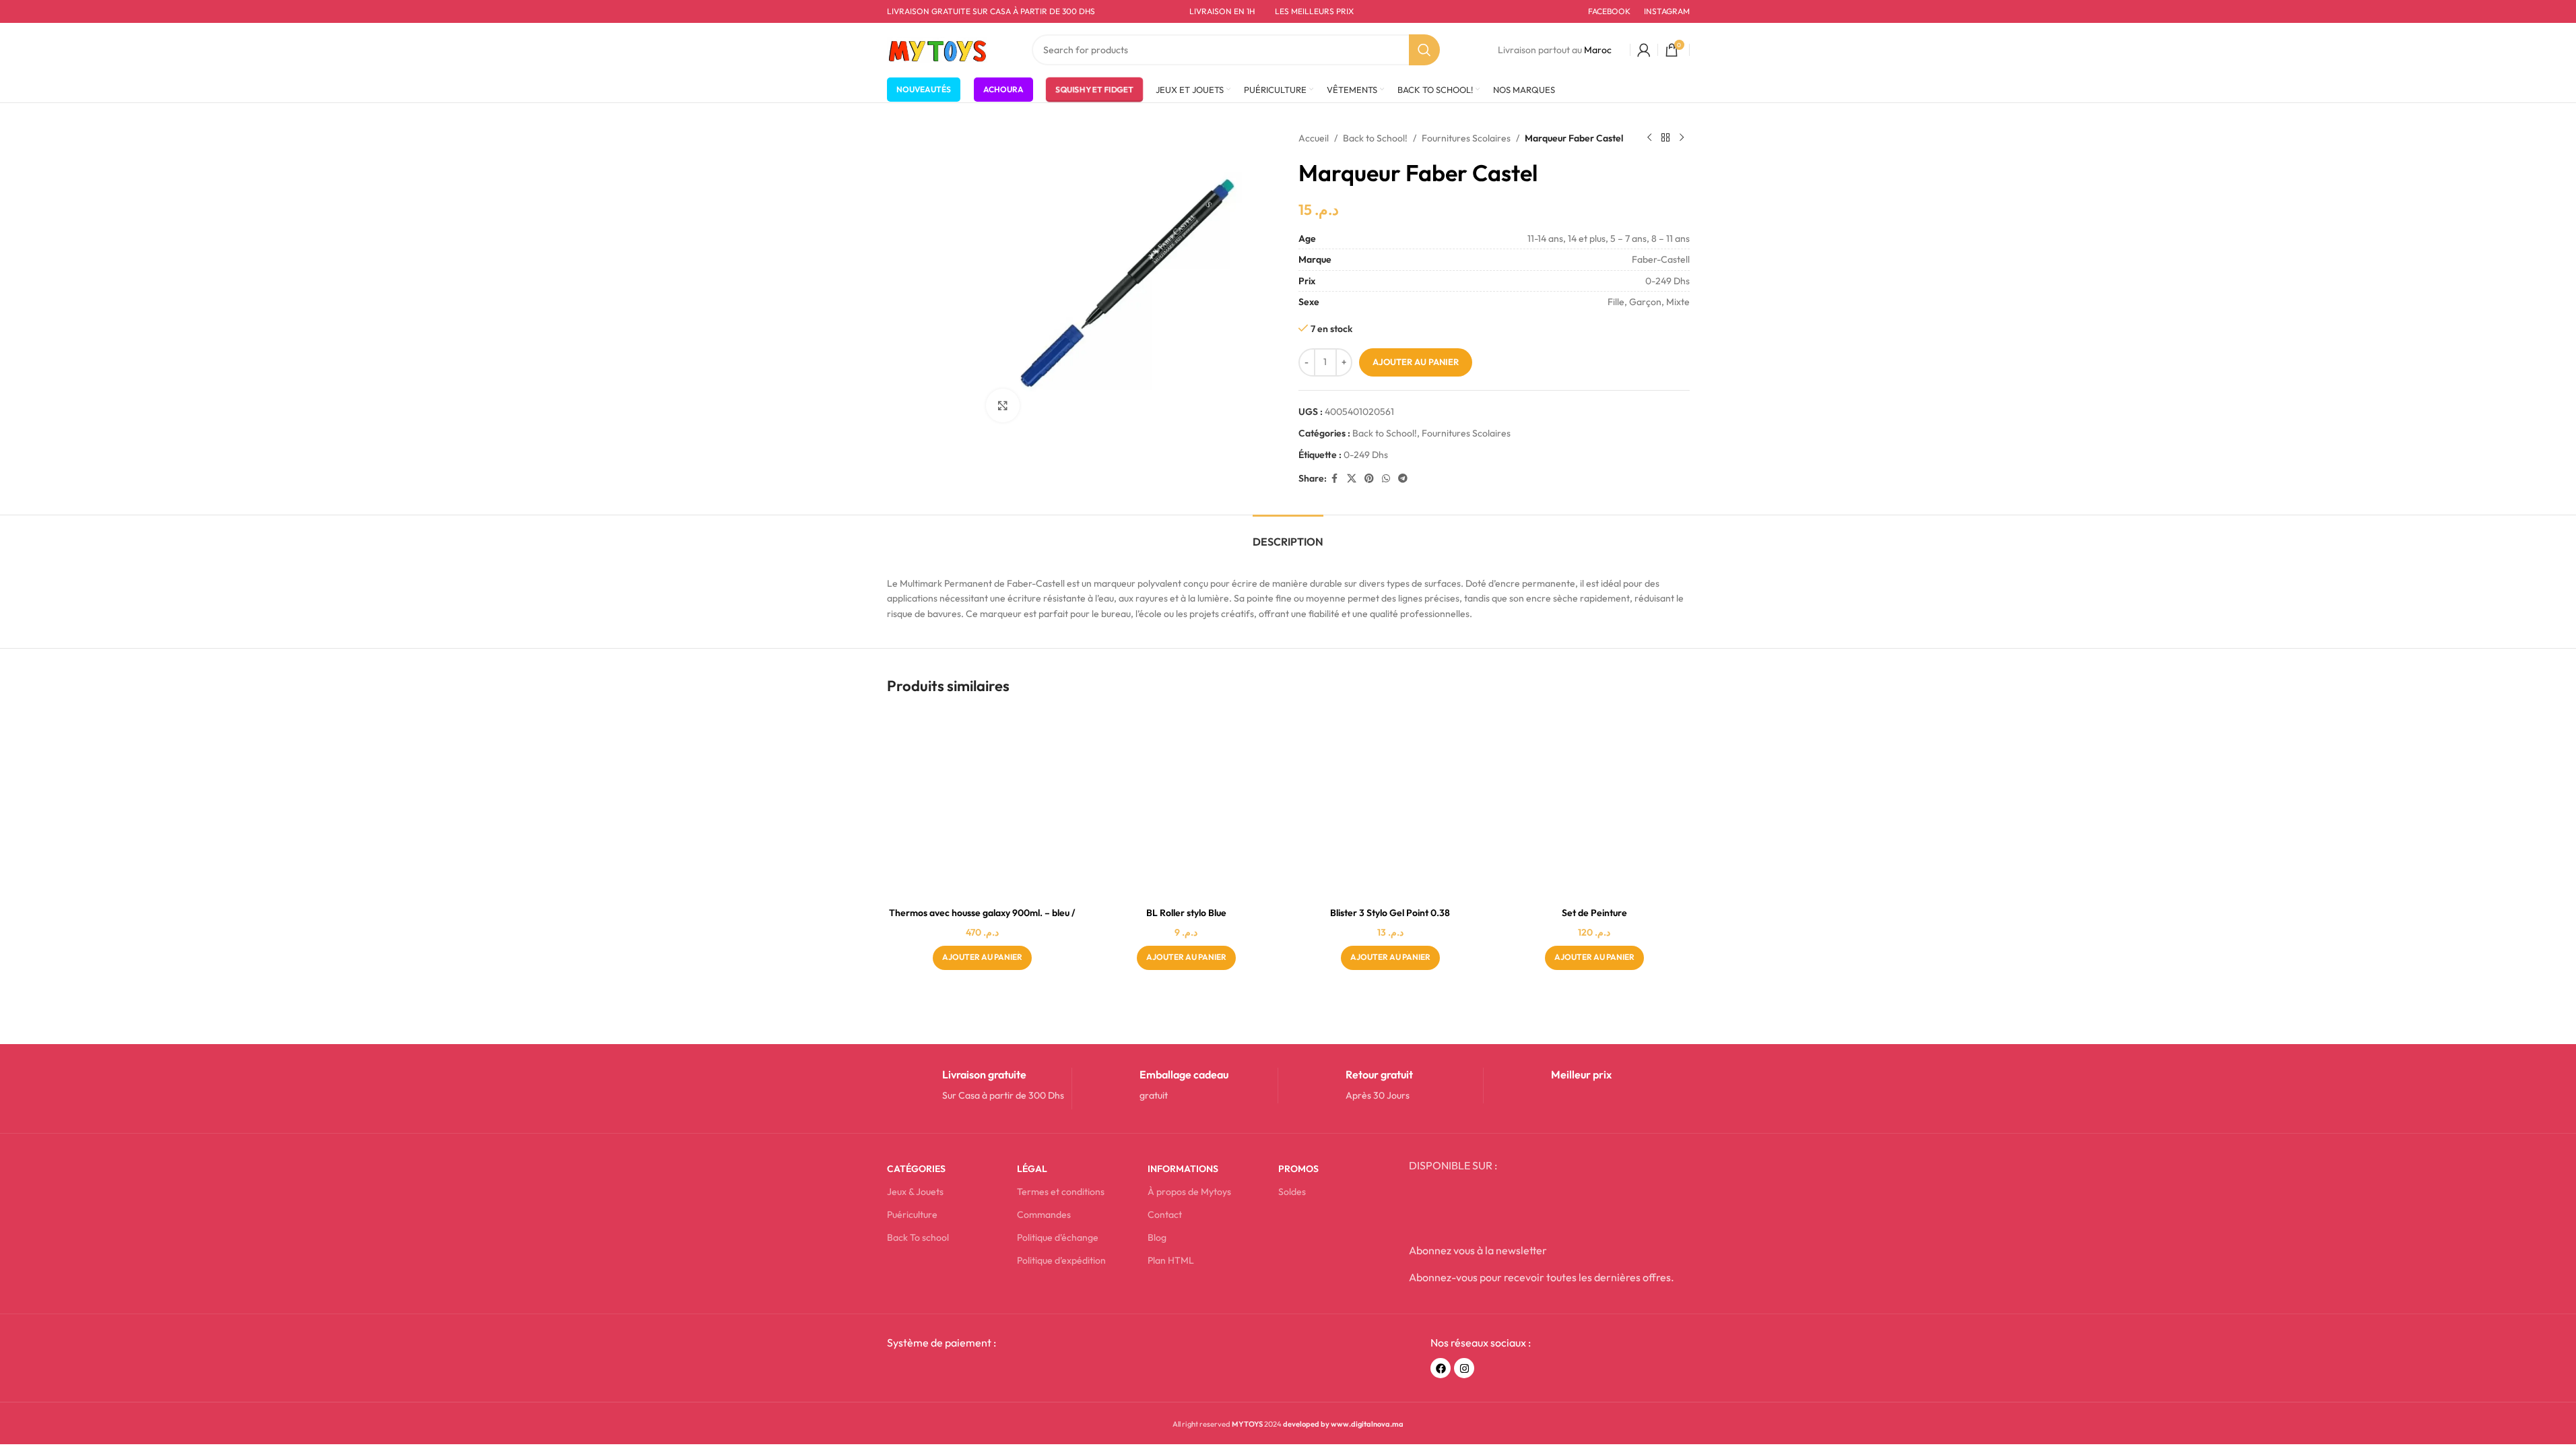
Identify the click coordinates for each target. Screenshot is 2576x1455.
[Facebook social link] (1335, 479)
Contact (1165, 1215)
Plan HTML (1171, 1260)
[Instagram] (1464, 1368)
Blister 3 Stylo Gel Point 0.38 (1390, 913)
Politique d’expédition (1061, 1260)
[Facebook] (1441, 1368)
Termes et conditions (1061, 1192)
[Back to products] (1665, 138)
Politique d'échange (1058, 1237)
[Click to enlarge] (1003, 406)
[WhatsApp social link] (1386, 479)
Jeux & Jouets (915, 1192)
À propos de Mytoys (1189, 1192)
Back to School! (1375, 138)
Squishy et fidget (1094, 86)
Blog (1157, 1237)
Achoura (1003, 89)
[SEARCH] (1424, 50)
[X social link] (1352, 479)
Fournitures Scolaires (1466, 138)
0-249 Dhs (1366, 455)
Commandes (1044, 1215)
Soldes (1292, 1192)
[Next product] (1682, 138)
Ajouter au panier (1416, 362)
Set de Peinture (1594, 913)
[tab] (1288, 535)
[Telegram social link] (1403, 479)
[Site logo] (937, 48)
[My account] (1644, 50)
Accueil (1314, 138)
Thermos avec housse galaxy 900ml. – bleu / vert (982, 919)
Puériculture (912, 1215)
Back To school (918, 1237)
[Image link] (989, 1372)
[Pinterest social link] (1369, 479)
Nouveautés (924, 89)
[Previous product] (1649, 138)
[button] (982, 958)
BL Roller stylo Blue (1186, 913)
